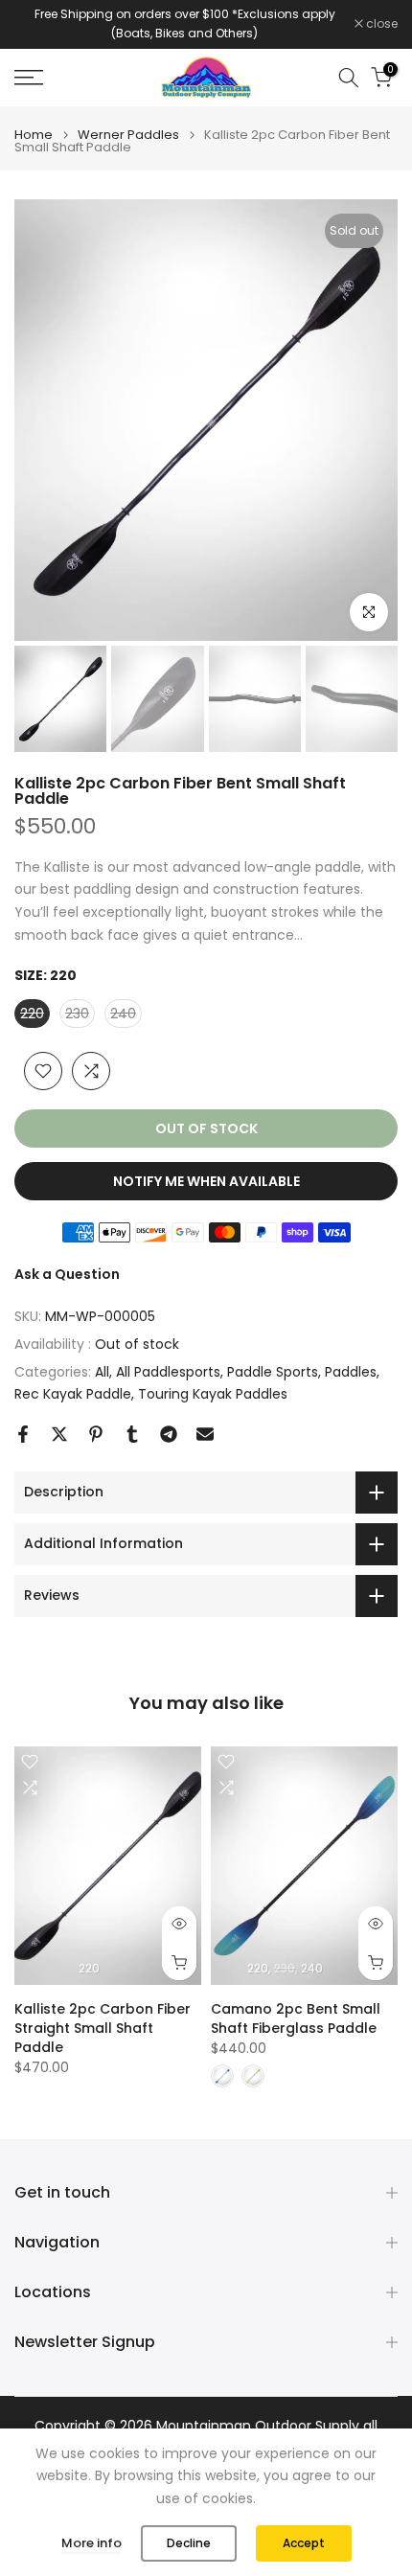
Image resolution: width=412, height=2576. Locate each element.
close (380, 24)
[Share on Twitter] (59, 1434)
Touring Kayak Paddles (213, 1394)
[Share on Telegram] (169, 1434)
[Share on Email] (205, 1434)
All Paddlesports (168, 1372)
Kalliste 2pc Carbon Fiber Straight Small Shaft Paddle (103, 2028)
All (102, 1372)
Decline (189, 2543)
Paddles (351, 1372)
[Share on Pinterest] (96, 1434)
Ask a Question (67, 1274)
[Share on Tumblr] (132, 1434)
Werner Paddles (128, 135)
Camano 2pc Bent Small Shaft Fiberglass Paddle (296, 2018)
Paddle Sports (273, 1372)
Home (34, 135)
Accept (304, 2543)
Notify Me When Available (206, 1181)
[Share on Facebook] (23, 1434)
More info (92, 2543)
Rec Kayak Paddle (73, 1394)
